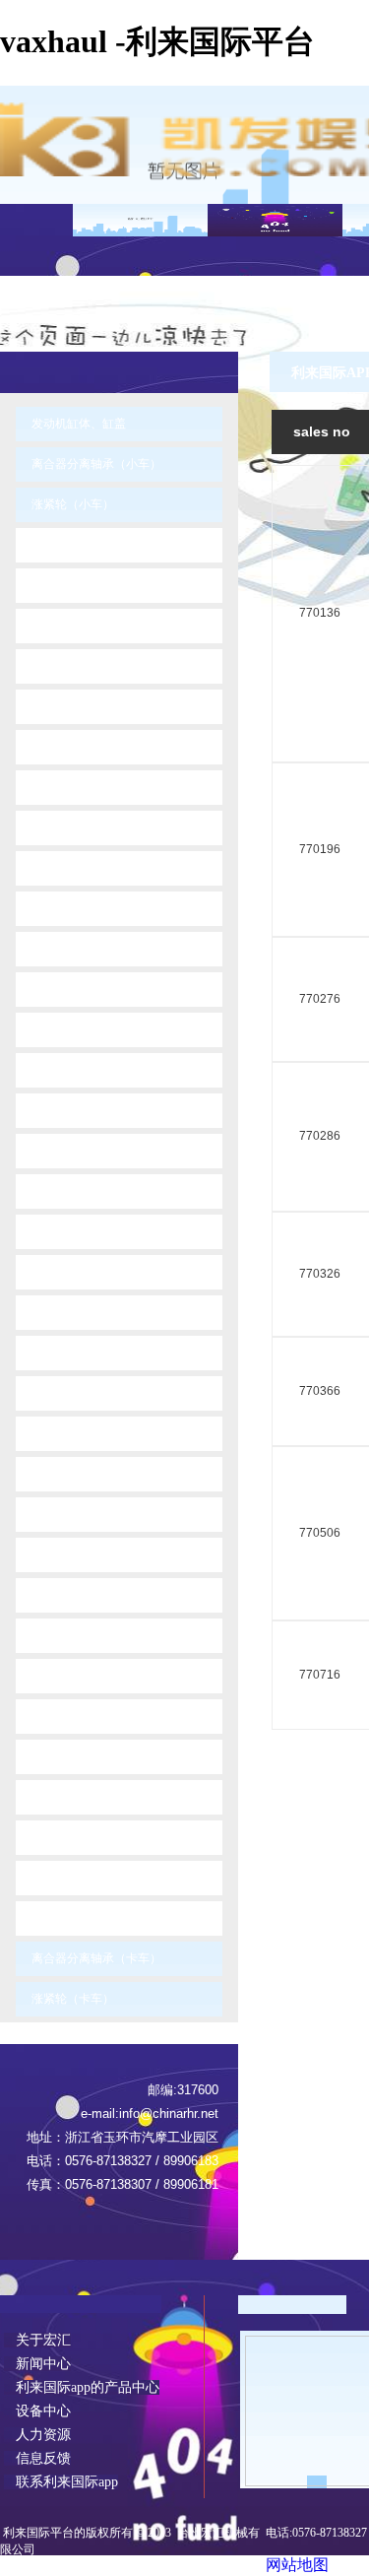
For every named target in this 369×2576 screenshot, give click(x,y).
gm (54, 989)
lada (58, 1191)
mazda (64, 1353)
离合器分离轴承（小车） (96, 464)
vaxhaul (67, 1837)
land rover (73, 1272)
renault (64, 1635)
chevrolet (70, 706)
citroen (64, 747)
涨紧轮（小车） (74, 504)
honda (63, 1029)
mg (54, 1433)
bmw (59, 585)
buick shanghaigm (95, 626)
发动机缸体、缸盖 (80, 424)
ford (56, 949)
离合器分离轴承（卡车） (98, 1958)
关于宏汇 (37, 2340)
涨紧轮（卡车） (74, 1999)
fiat (54, 908)
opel (58, 1554)
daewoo (67, 827)
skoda (62, 1676)
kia (54, 1151)
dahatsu (67, 868)
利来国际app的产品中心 (82, 2387)
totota (61, 1797)
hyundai (67, 1070)
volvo (60, 1878)
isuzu (60, 1110)
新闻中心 (37, 2364)
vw (53, 1918)
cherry (62, 666)
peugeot (68, 1595)
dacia (61, 787)
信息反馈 (37, 2458)
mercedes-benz (88, 1393)
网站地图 (297, 2565)
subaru (64, 1716)
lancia (62, 1231)
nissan (63, 1514)
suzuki (63, 1756)
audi (58, 545)
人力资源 (37, 2435)
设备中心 (37, 2411)
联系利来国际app (61, 2482)
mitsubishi (73, 1474)
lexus (60, 1312)
